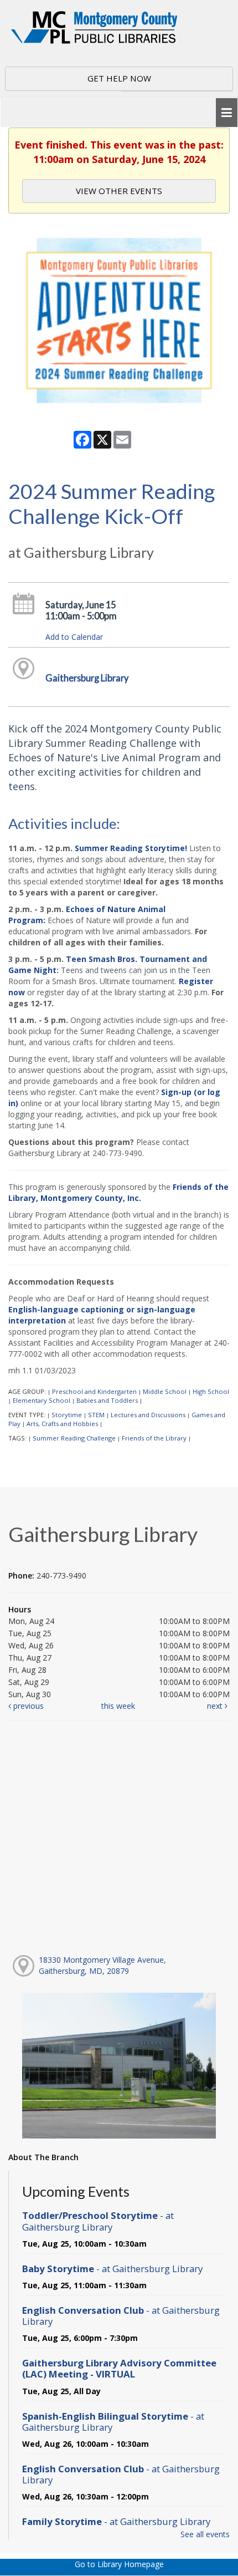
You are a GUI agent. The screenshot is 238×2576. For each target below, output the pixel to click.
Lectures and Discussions (148, 1415)
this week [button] (118, 1706)
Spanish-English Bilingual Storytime (113, 2422)
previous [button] (27, 1706)
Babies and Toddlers (107, 1400)
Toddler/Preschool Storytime (98, 2221)
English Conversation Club (121, 2316)
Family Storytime (116, 2521)
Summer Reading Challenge (74, 1438)
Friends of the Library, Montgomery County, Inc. (118, 1192)
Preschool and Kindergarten (94, 1391)
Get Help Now (119, 78)
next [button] (216, 1706)
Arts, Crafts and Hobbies (62, 1424)
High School (211, 1391)
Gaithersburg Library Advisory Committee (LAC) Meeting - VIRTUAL (119, 2368)
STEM (96, 1415)
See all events (205, 2534)
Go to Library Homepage (119, 2564)
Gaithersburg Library (87, 678)
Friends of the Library (154, 1438)
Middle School (165, 1391)
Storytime (67, 1415)
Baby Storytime (112, 2269)
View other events (119, 191)
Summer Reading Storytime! (131, 848)
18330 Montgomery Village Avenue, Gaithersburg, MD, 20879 (102, 1965)
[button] (227, 113)
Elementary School (42, 1400)
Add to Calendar (74, 637)
